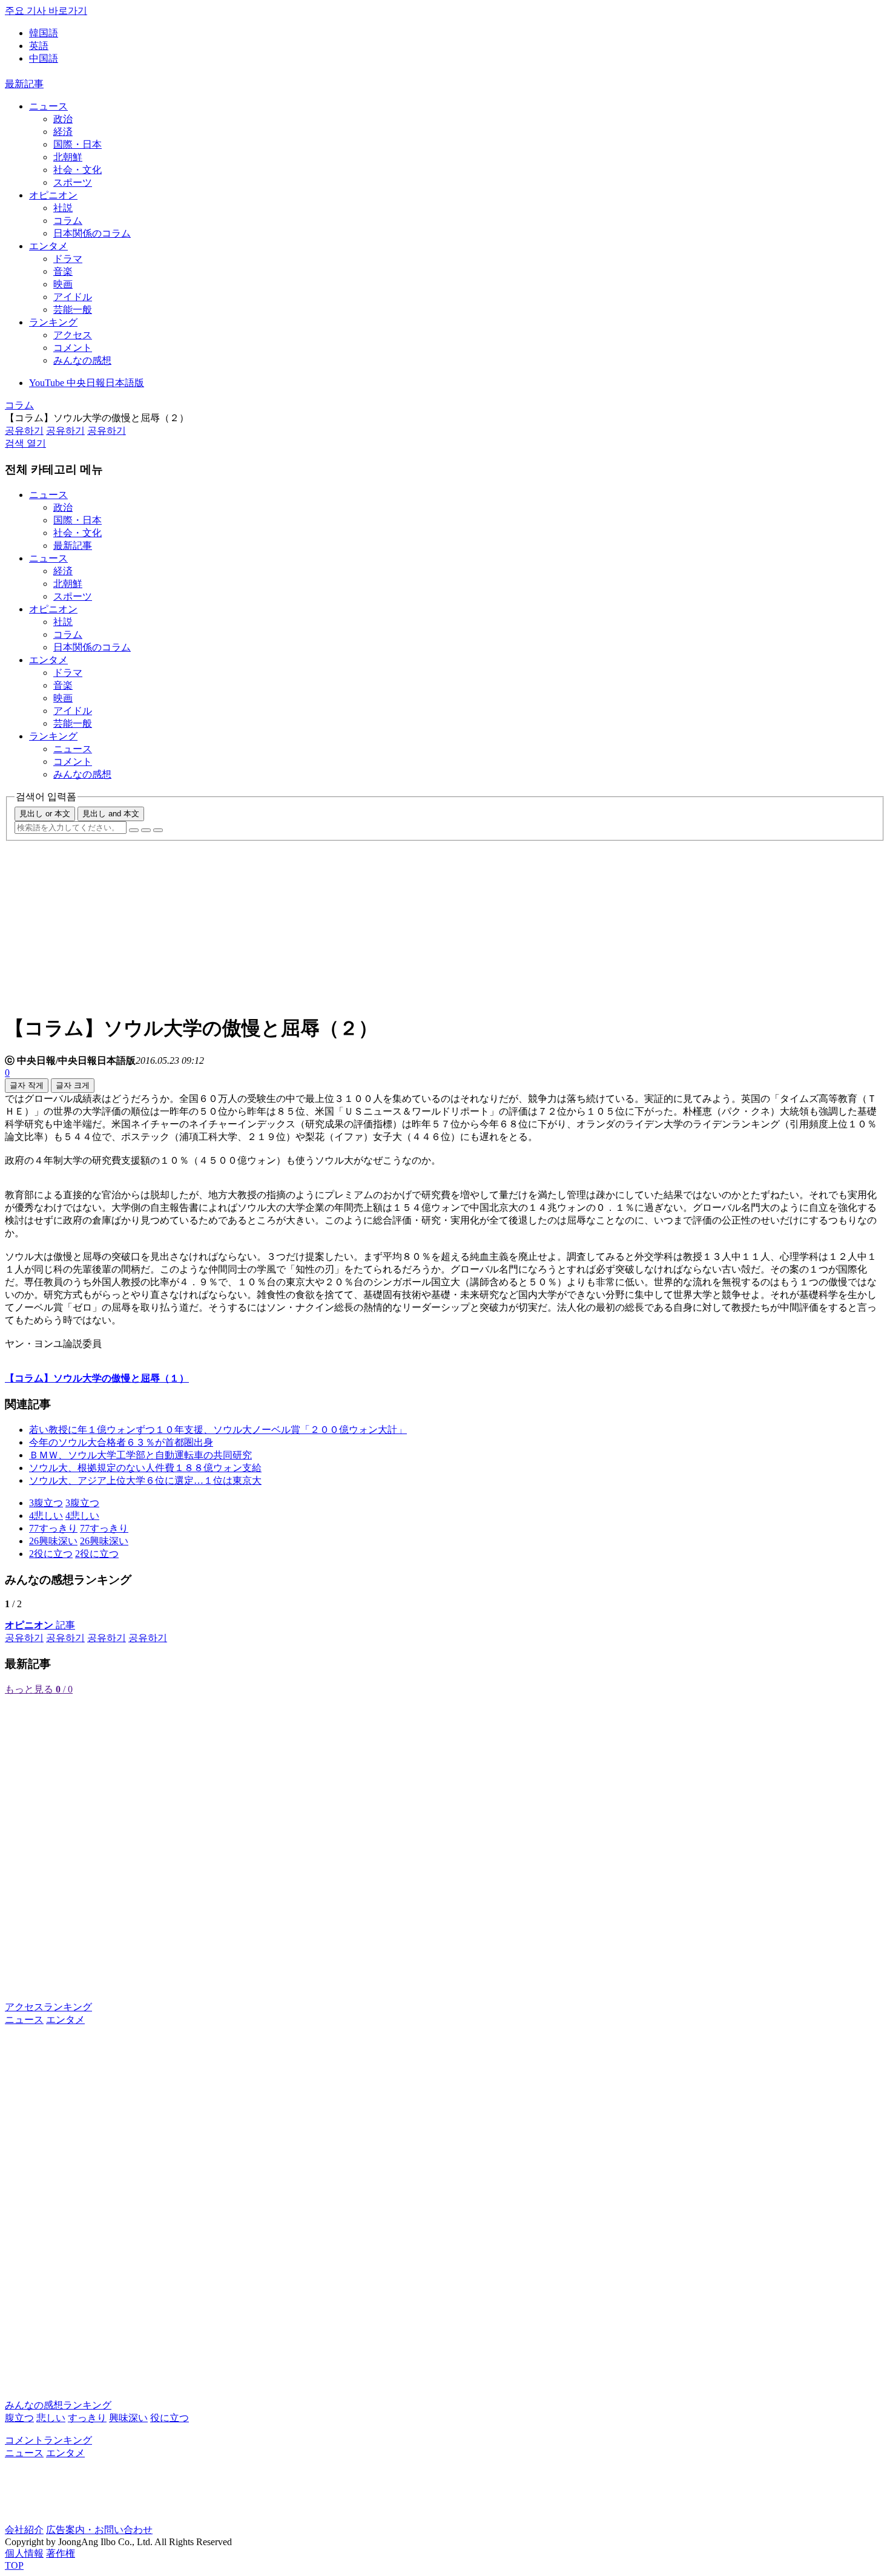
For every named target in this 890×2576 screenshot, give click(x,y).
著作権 (61, 2553)
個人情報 (24, 2553)
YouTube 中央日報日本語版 (87, 383)
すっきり (87, 2418)
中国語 (44, 58)
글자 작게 (27, 1085)
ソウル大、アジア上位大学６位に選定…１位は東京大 (145, 1480)
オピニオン (53, 195)
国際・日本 (77, 144)
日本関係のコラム (92, 233)
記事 (40, 1625)
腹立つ (19, 2418)
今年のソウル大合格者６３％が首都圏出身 (121, 1442)
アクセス (73, 335)
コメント (73, 348)
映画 (63, 284)
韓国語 (44, 33)
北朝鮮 (68, 157)
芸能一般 (73, 310)
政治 (63, 119)
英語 (39, 46)
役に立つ (170, 2418)
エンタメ (48, 246)
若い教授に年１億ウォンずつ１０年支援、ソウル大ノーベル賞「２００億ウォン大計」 (218, 1430)
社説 (63, 208)
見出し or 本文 (45, 814)
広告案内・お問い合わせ (99, 2530)
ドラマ (68, 259)
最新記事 (24, 84)
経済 (63, 132)
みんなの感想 (82, 360)
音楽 (63, 271)
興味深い (128, 2418)
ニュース (48, 106)
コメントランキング (48, 2440)
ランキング (53, 322)
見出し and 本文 (111, 814)
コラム (68, 221)
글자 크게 (73, 1085)
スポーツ (73, 182)
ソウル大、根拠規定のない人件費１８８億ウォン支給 (145, 1468)
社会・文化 (77, 170)
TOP (14, 2565)
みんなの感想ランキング (58, 2405)
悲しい (51, 2418)
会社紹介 (24, 2530)
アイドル (73, 297)
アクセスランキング (48, 2007)
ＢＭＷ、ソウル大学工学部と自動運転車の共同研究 (140, 1455)
